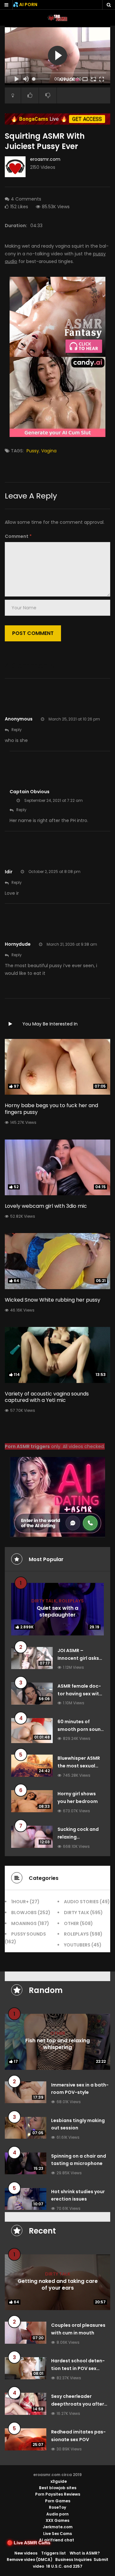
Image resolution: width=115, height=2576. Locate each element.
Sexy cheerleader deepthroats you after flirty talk (78, 2404)
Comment (18, 536)
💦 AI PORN (25, 4)
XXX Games (57, 2520)
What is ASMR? (85, 2553)
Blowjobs (24, 1913)
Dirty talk (44, 1601)
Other (71, 1923)
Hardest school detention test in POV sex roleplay (78, 2368)
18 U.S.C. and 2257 (64, 2566)
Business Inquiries (73, 2560)
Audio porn (57, 2514)
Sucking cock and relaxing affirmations (78, 1837)
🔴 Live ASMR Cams (29, 2543)
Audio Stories (81, 1902)
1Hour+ (20, 1902)
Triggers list (54, 2553)
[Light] (13, 95)
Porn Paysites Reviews (58, 2494)
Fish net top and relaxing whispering (57, 2044)
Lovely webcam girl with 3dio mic (46, 1206)
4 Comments (26, 199)
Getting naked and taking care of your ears (58, 2284)
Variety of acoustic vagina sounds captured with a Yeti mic (47, 1397)
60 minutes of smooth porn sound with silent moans (81, 1729)
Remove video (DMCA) (30, 2560)
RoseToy (57, 2507)
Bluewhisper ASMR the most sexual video (79, 1766)
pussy (33, 451)
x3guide (59, 2481)
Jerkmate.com (58, 2527)
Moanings (24, 1923)
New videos (26, 2553)
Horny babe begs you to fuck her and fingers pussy (51, 1109)
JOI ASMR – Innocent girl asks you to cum (78, 1658)
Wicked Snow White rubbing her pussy (53, 1300)
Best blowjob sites (58, 2488)
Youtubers (77, 1945)
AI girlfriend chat (57, 2540)
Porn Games (58, 2501)
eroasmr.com (45, 159)
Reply (17, 730)
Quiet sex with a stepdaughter (57, 1611)
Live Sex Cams (57, 2534)
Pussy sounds (29, 1934)
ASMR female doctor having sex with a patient (80, 1694)
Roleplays (71, 1601)
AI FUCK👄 (69, 80)
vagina (49, 451)
